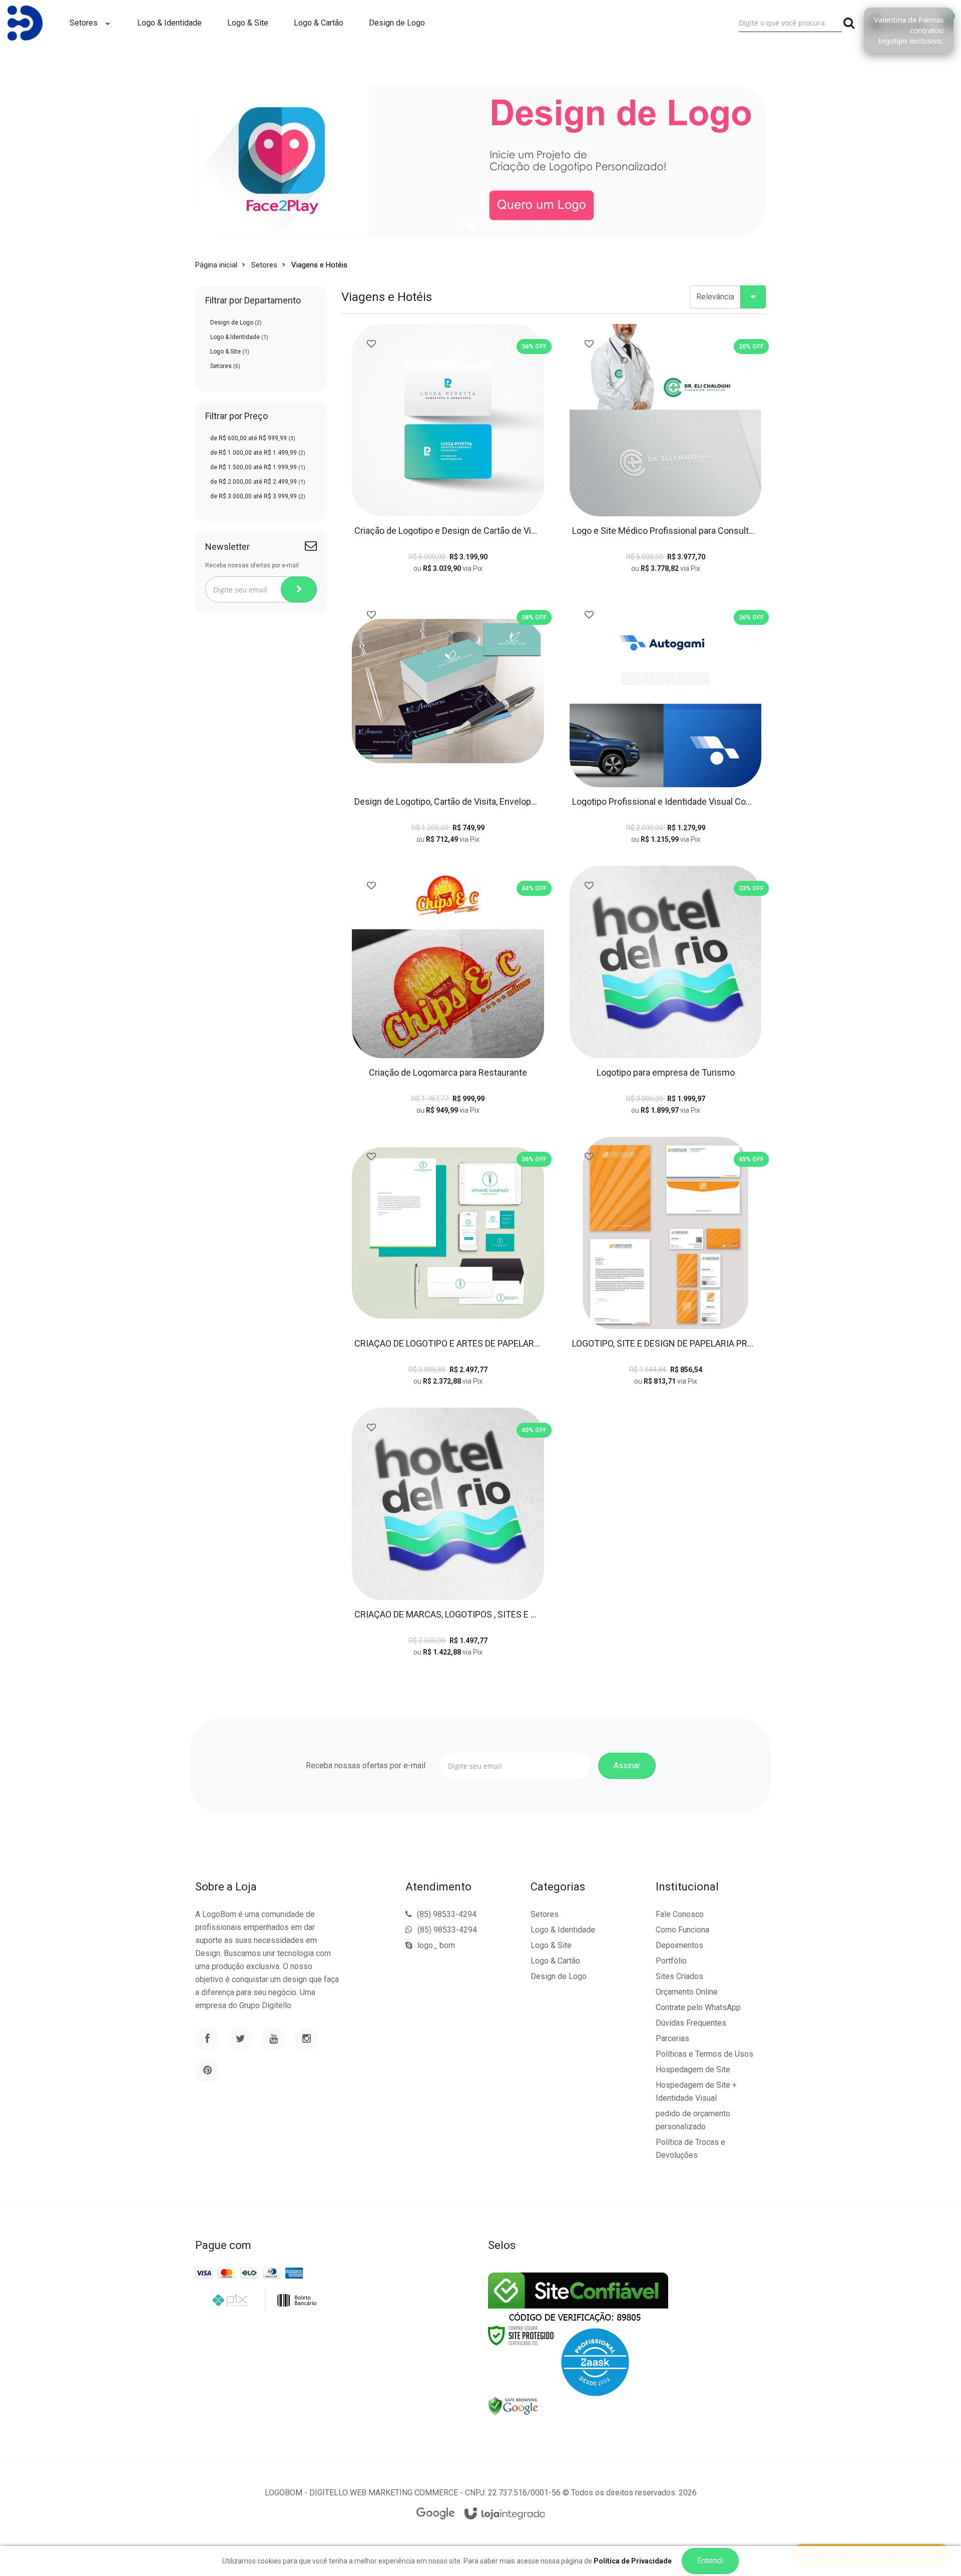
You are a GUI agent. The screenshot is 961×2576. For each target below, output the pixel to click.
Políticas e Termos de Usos (704, 2054)
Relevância (715, 297)
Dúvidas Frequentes (691, 2023)
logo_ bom (436, 1945)
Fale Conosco (680, 1914)
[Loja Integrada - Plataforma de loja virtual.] (505, 2514)
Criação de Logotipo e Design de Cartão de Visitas (448, 531)
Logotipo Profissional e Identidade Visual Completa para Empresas (666, 802)
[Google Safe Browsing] (513, 2406)
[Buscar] (849, 23)
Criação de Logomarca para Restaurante (448, 1073)
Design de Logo (236, 323)
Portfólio (671, 1961)
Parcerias (672, 2038)
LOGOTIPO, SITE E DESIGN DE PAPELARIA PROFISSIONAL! (666, 1344)
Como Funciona (682, 1930)
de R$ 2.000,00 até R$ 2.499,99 (258, 482)
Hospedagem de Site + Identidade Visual (696, 2091)
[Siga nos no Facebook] (207, 2039)
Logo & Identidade (239, 337)
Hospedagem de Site (693, 2069)
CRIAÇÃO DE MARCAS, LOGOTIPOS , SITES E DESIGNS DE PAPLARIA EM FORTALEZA (448, 1615)
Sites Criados (679, 1976)
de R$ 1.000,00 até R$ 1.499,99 (258, 453)
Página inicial (216, 265)
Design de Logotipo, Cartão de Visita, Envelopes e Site (448, 802)
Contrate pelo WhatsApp (698, 2007)
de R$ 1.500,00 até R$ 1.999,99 (258, 467)
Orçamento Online (687, 1992)
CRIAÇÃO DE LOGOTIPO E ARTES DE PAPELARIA (448, 1344)
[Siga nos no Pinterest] (207, 2071)
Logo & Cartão (555, 1961)
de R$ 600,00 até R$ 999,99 (253, 438)
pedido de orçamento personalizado (693, 2120)
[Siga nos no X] (240, 2039)
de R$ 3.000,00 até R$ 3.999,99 (258, 496)
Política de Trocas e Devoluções (690, 2149)
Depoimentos (679, 1945)
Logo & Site (230, 352)
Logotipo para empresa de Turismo (666, 1073)
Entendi (710, 2561)
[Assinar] (299, 589)
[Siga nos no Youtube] (273, 2039)
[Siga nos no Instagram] (306, 2039)
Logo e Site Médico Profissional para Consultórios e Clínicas (666, 531)
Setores (264, 265)
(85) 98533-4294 (447, 1914)
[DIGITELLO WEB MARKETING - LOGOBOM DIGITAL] (25, 23)
